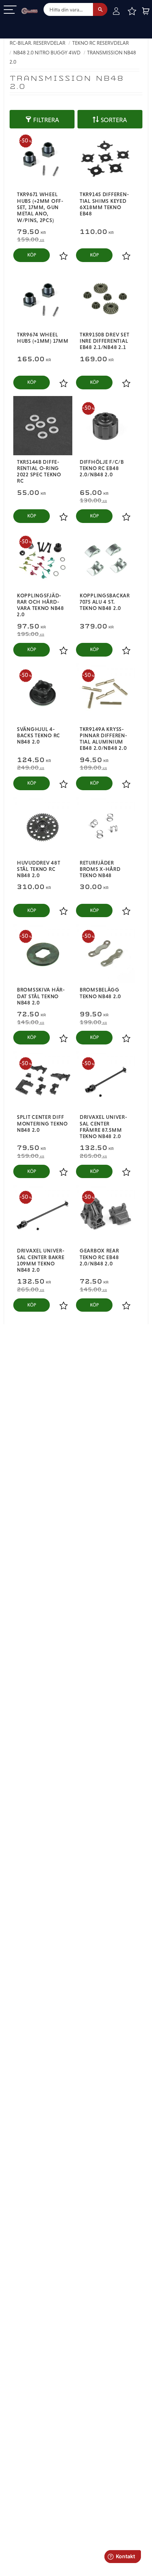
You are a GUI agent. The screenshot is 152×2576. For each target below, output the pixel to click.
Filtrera (46, 120)
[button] (10, 10)
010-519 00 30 (31, 24)
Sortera (114, 120)
